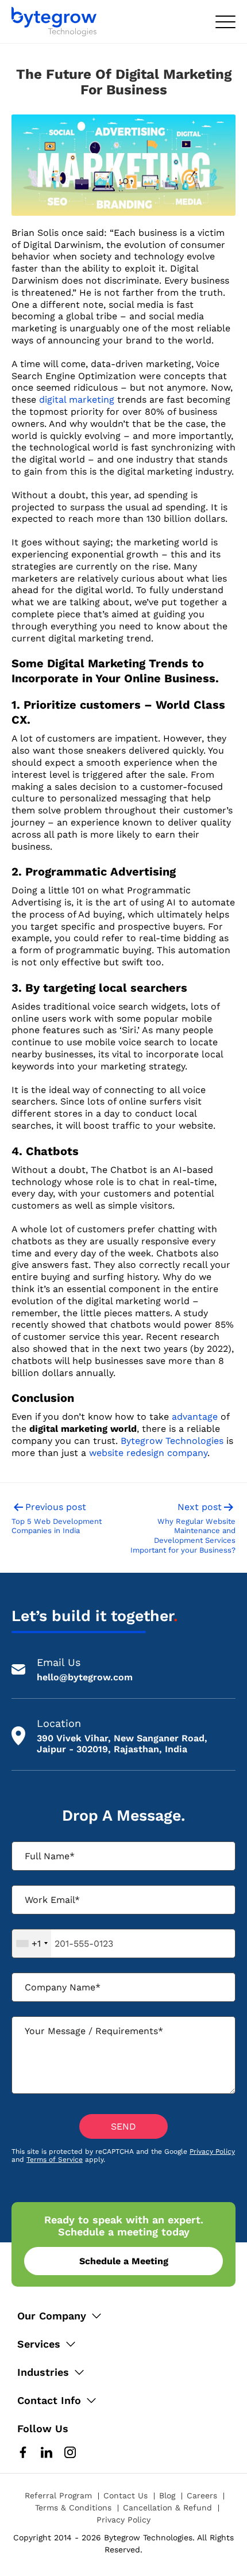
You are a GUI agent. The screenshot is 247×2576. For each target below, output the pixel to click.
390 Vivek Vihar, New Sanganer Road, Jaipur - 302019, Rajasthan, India (122, 1744)
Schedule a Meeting (124, 2261)
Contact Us (126, 2495)
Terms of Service (55, 2160)
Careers (202, 2495)
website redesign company (148, 1453)
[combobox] (32, 1944)
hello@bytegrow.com (85, 1677)
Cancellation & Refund (167, 2508)
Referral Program (58, 2495)
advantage (195, 1417)
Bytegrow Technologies (172, 1441)
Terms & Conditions (73, 2508)
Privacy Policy (212, 2151)
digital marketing (77, 400)
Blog (167, 2495)
